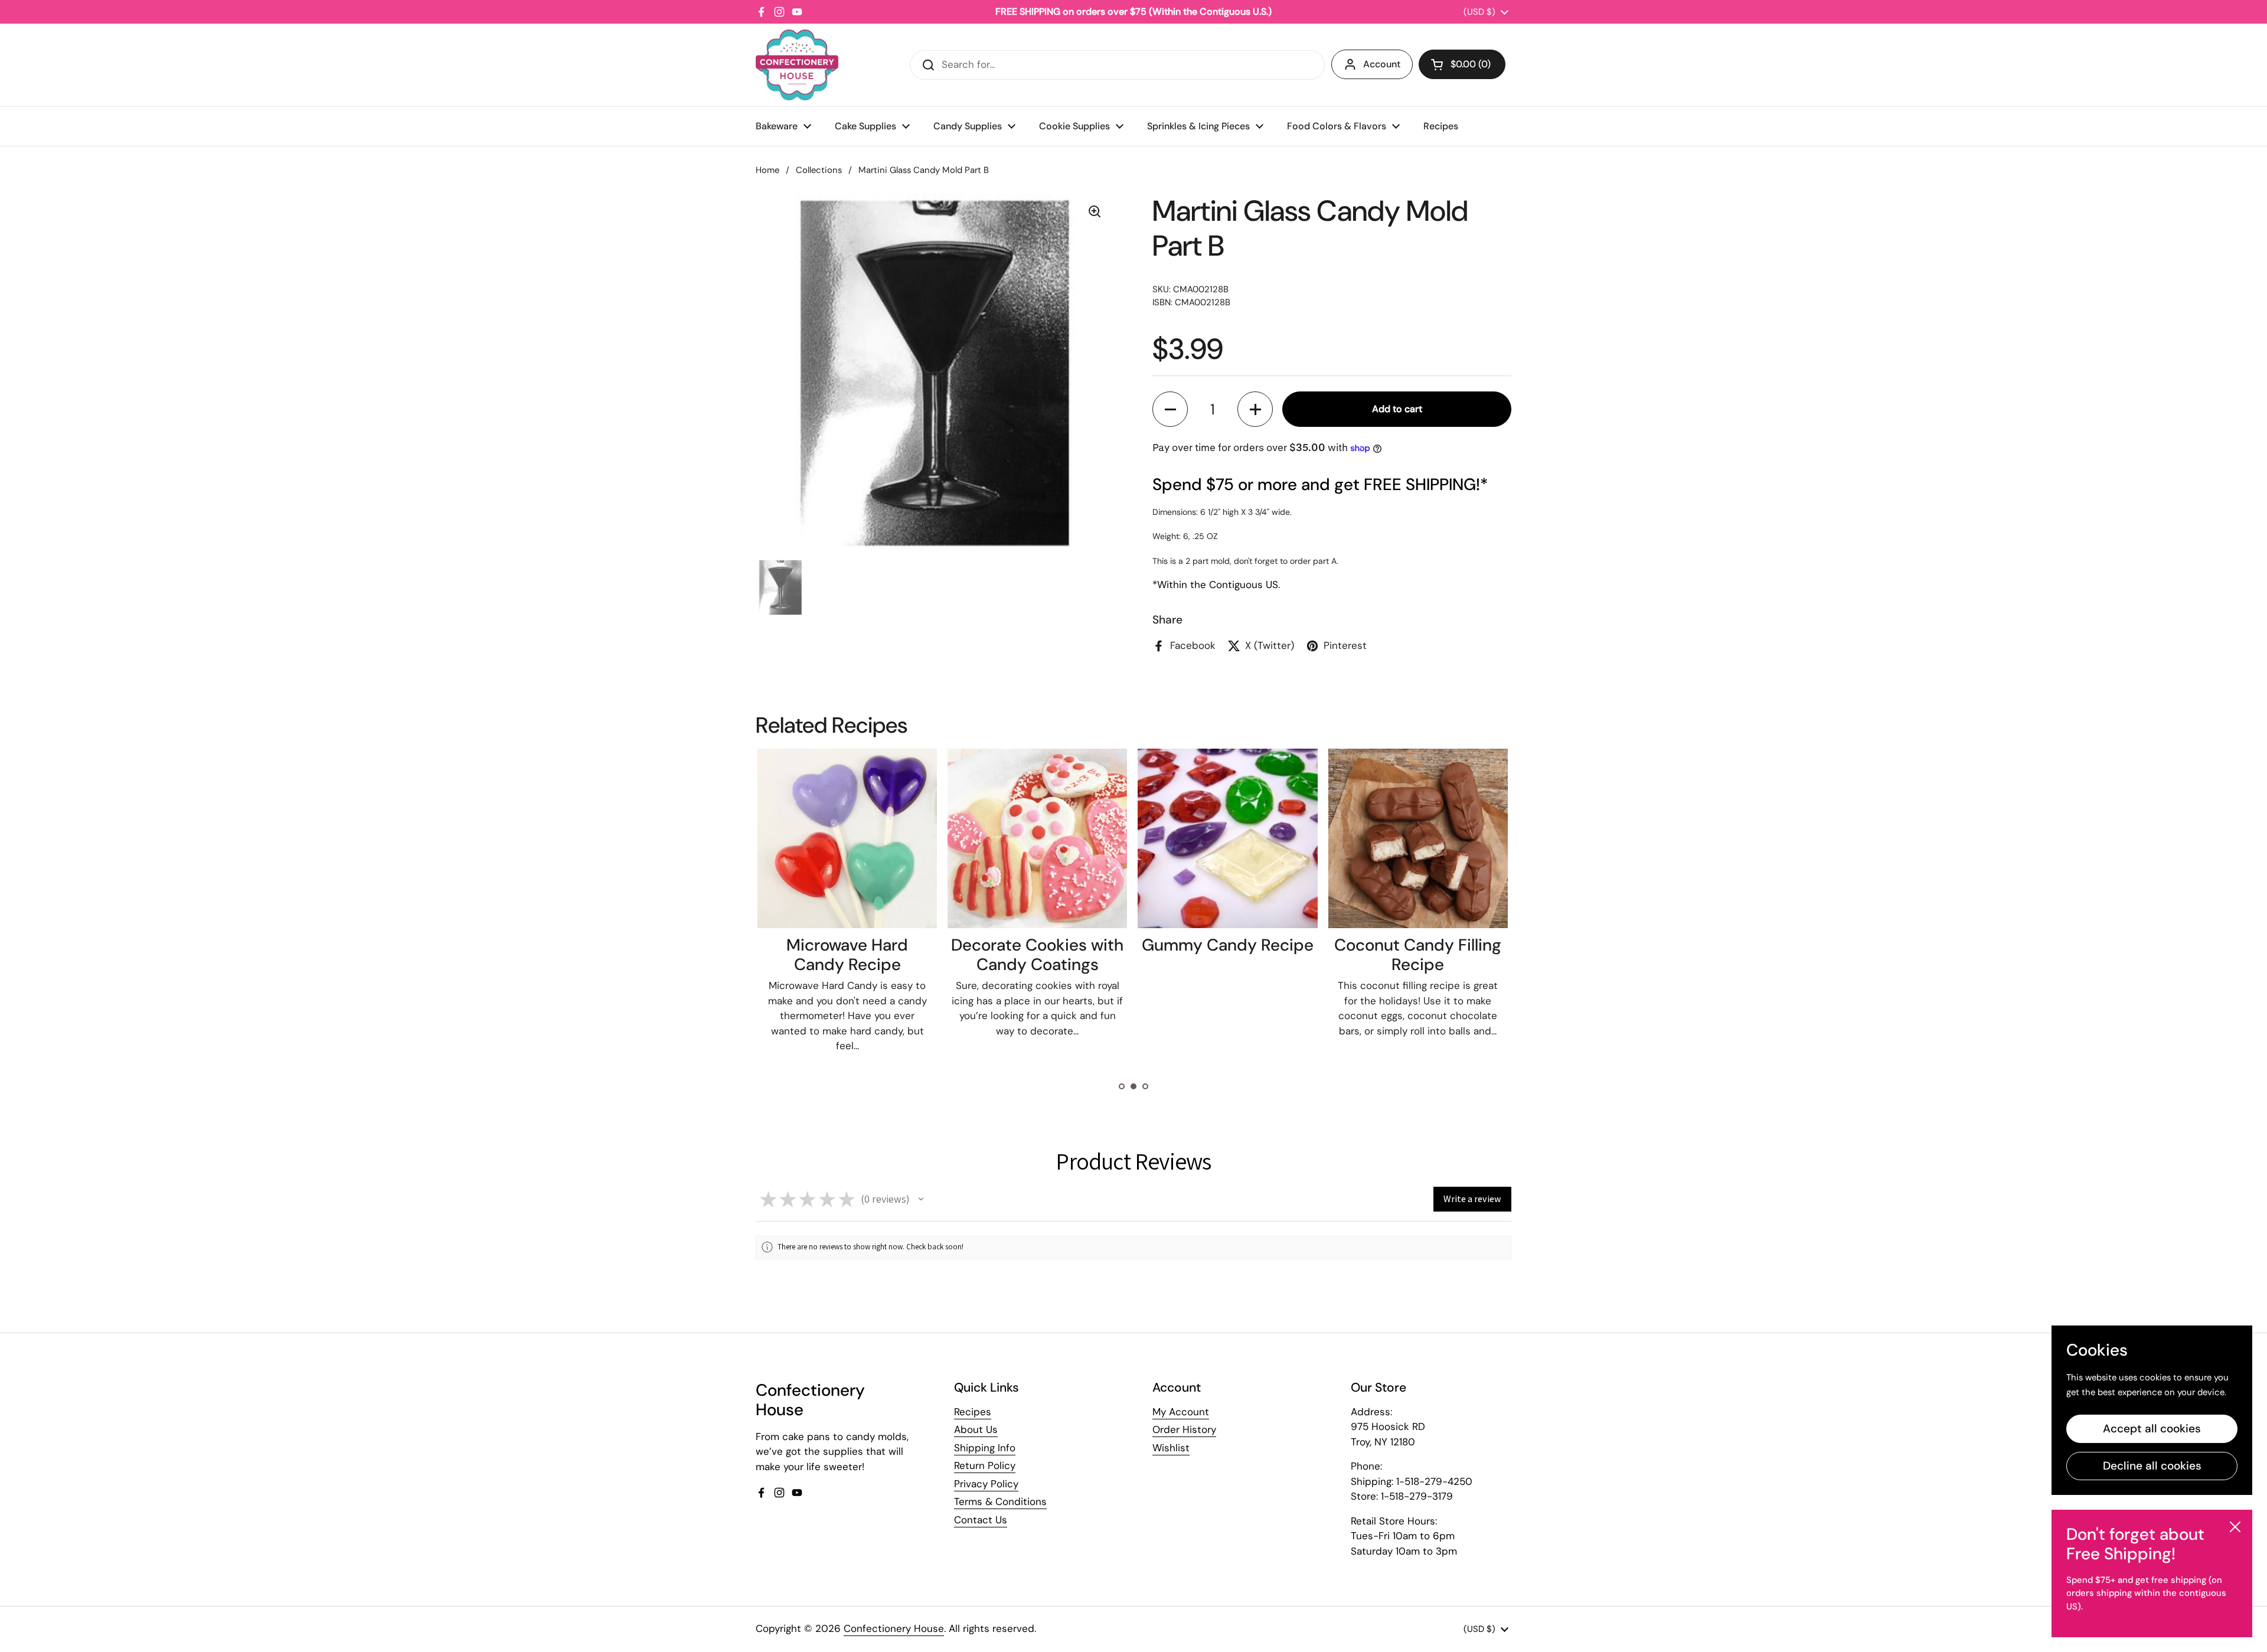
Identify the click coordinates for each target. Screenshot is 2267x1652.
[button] (1462, 64)
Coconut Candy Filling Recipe (1227, 955)
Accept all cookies (2152, 1429)
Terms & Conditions (1000, 1501)
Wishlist (1171, 1448)
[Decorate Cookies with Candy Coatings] (847, 838)
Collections (819, 170)
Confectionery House (894, 1628)
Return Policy (985, 1465)
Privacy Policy (986, 1484)
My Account (1181, 1412)
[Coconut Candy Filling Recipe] (1227, 838)
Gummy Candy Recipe (1037, 945)
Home (767, 170)
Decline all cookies (2152, 1466)
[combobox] (1117, 65)
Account (1382, 64)
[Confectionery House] (797, 65)
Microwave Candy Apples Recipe (1417, 955)
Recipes (973, 1412)
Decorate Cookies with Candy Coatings (847, 955)
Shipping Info (985, 1448)
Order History (1184, 1429)
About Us (976, 1429)
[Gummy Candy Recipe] (1037, 838)
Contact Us (981, 1520)
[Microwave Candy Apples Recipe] (1417, 838)
